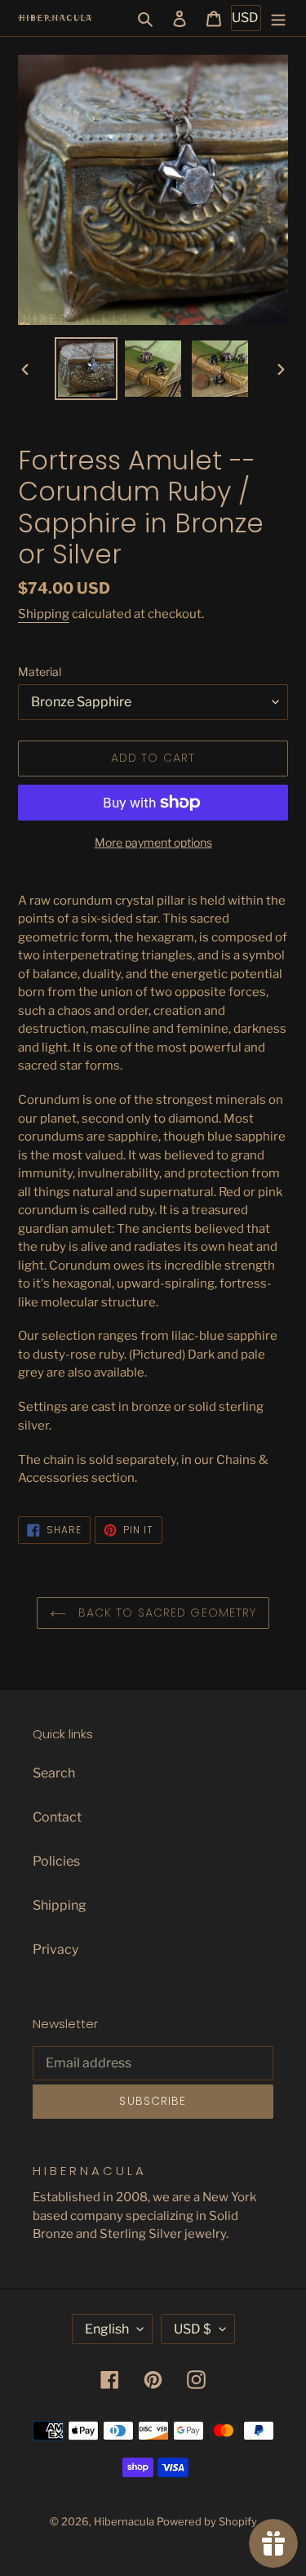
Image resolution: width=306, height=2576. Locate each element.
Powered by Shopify (207, 2521)
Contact (57, 1817)
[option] (86, 369)
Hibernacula (124, 2521)
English (107, 2329)
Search (54, 1773)
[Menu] (278, 18)
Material (40, 672)
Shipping (44, 614)
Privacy (55, 1949)
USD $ (193, 2329)
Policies (56, 1861)
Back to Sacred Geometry (166, 1613)
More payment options (153, 842)
